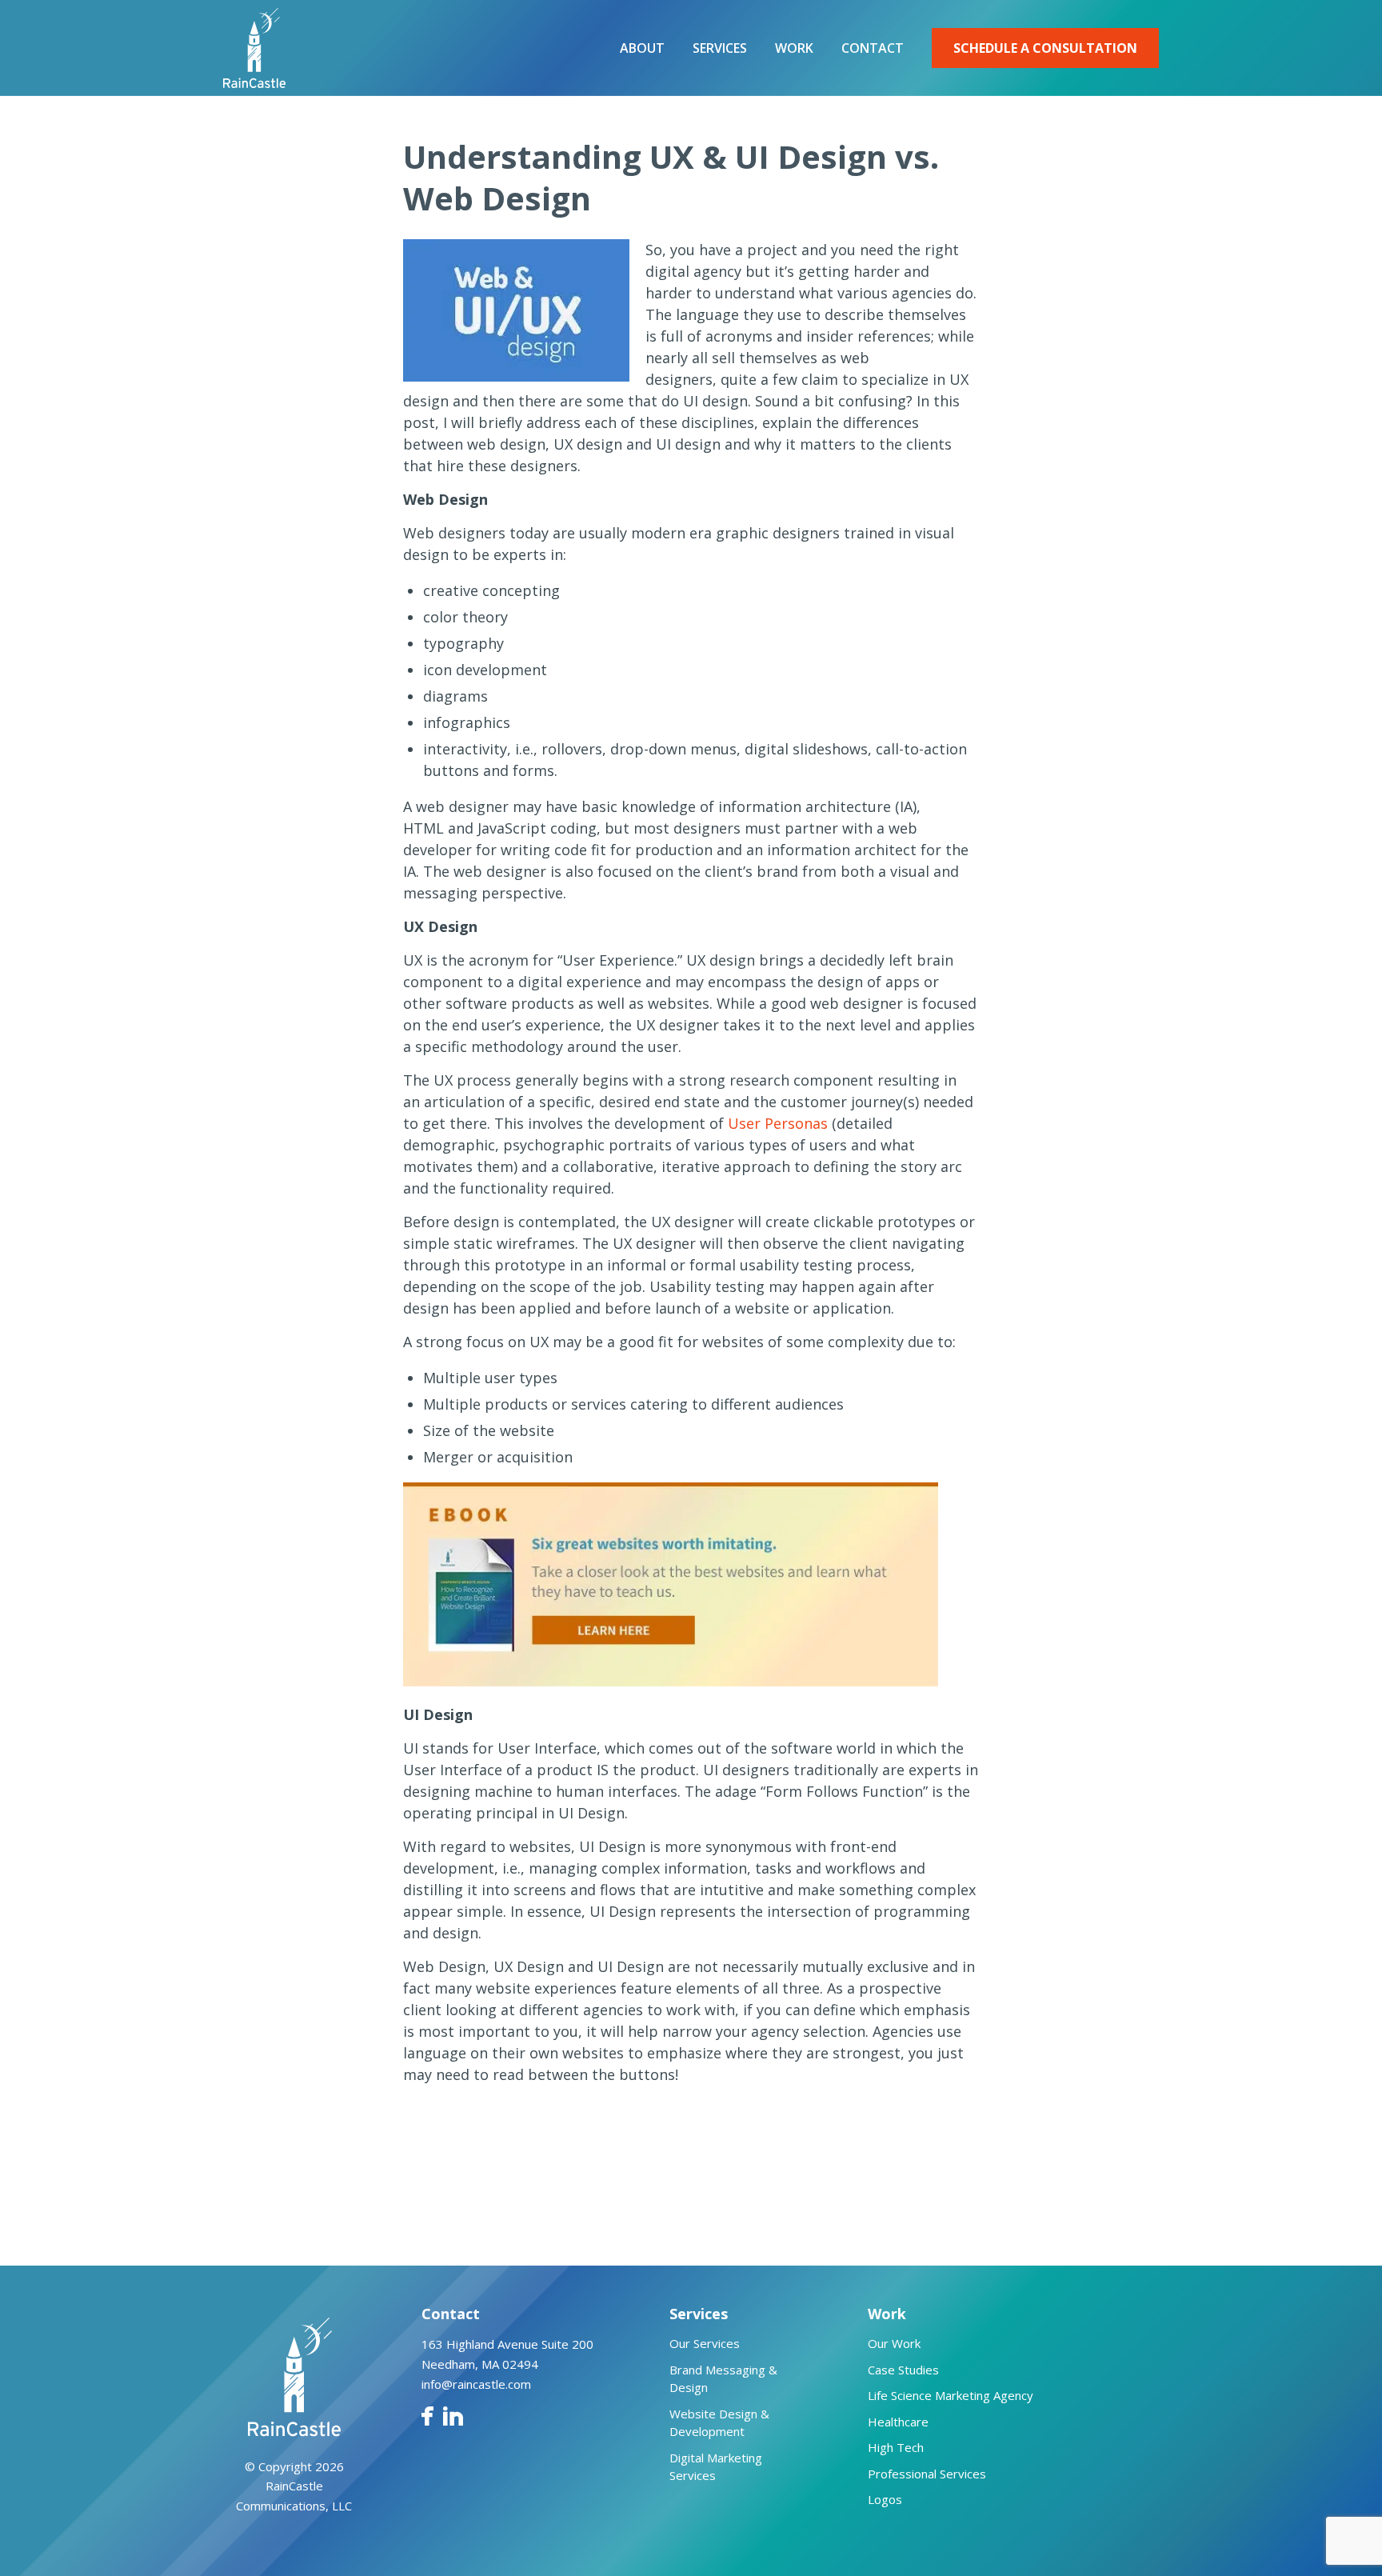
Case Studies (903, 2370)
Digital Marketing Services (716, 2467)
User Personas (778, 1123)
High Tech (896, 2447)
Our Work (894, 2343)
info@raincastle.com (476, 2384)
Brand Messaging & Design (723, 2379)
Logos (885, 2499)
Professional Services (927, 2474)
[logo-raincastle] (254, 48)
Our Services (705, 2343)
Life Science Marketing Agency (951, 2395)
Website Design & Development (719, 2423)
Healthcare (898, 2422)
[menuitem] (642, 48)
